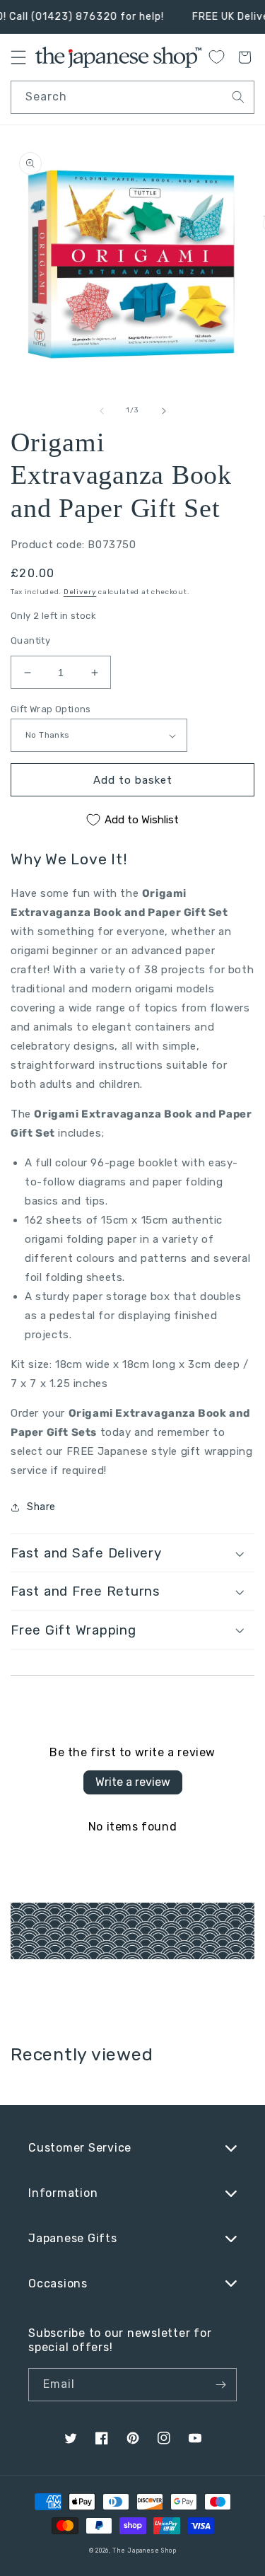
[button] (132, 1553)
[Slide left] (102, 411)
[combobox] (132, 97)
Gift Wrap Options (51, 709)
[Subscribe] (220, 2385)
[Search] (238, 97)
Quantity (30, 640)
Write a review (133, 1782)
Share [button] (41, 1507)
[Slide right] (164, 411)
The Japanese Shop (144, 2551)
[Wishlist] (216, 57)
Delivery (80, 592)
